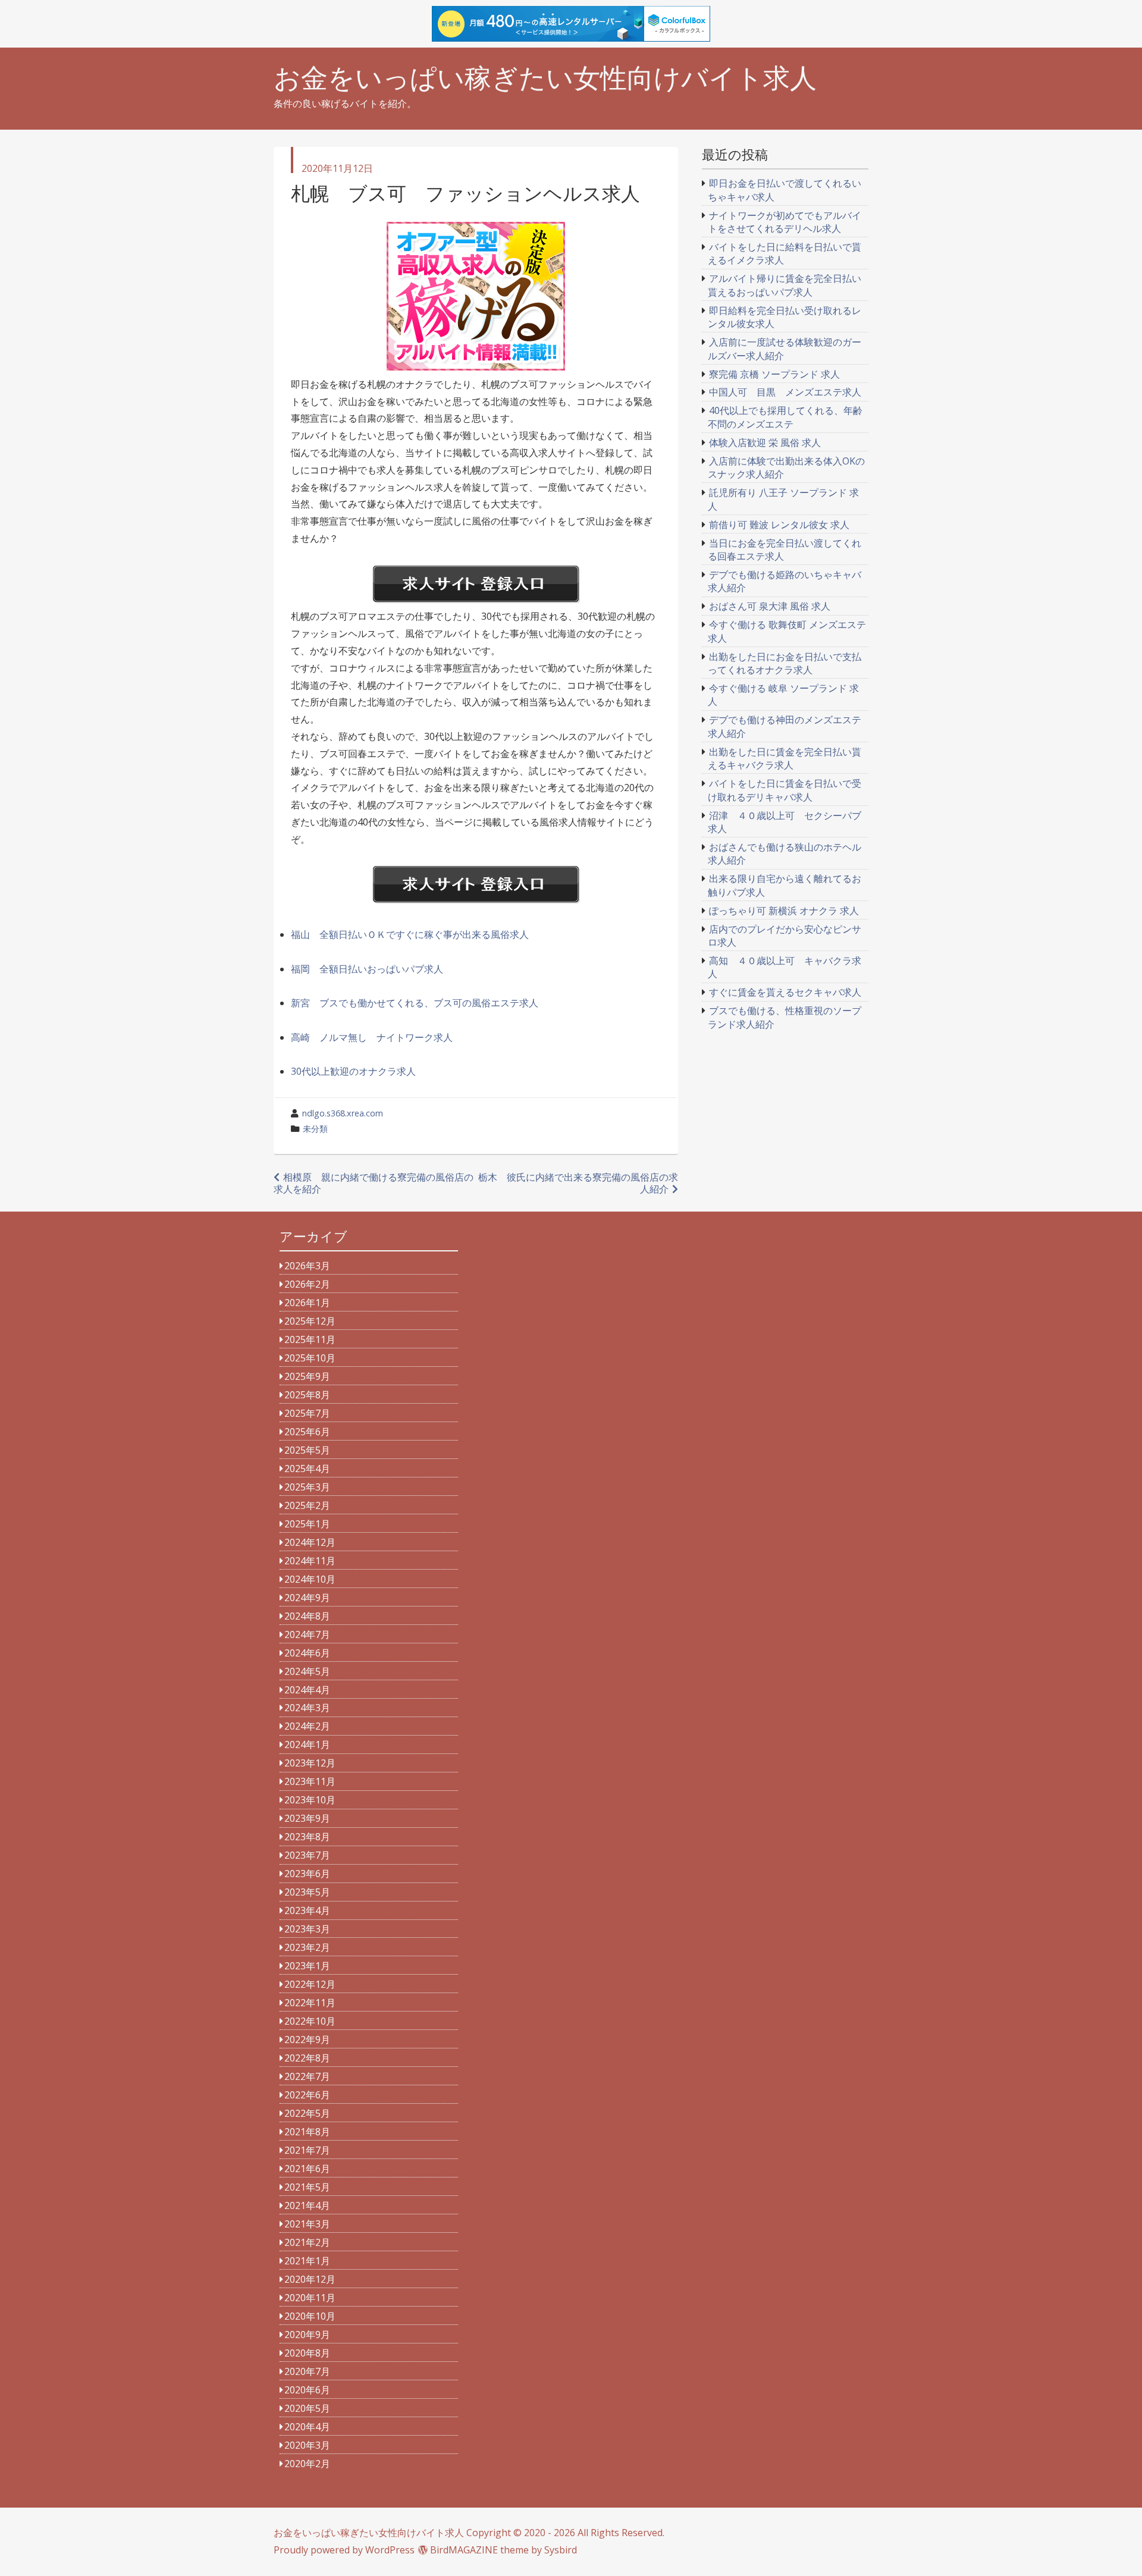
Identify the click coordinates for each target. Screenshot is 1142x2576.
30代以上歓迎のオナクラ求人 (353, 1071)
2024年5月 (307, 1671)
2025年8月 (307, 1395)
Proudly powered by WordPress (344, 2550)
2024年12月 (310, 1542)
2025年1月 (307, 1524)
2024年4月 (307, 1690)
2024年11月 (310, 1561)
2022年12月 (310, 1984)
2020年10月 (310, 2316)
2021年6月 (307, 2169)
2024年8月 (307, 1616)
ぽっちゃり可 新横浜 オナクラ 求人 (784, 911)
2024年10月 (310, 1579)
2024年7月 (307, 1634)
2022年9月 (307, 2040)
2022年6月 (307, 2095)
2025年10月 (310, 1358)
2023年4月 (307, 1910)
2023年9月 (307, 1818)
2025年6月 (307, 1432)
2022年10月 (310, 2021)
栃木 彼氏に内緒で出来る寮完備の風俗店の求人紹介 (578, 1183)
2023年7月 (307, 1855)
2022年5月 (307, 2113)
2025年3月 (307, 1487)
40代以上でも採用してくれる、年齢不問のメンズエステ (785, 417)
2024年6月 (307, 1653)
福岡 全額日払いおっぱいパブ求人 (367, 969)
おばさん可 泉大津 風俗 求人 (770, 606)
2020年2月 (307, 2464)
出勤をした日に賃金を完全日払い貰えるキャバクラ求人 (785, 758)
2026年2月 (307, 1284)
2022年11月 (310, 2003)
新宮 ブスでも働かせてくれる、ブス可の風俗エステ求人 (415, 1003)
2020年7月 (307, 2371)
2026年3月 (307, 1266)
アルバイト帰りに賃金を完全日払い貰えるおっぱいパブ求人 (785, 285)
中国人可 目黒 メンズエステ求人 (785, 392)
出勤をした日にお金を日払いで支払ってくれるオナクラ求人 (785, 663)
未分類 (315, 1129)
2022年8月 (307, 2058)
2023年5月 (307, 1892)
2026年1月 (307, 1303)
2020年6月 (307, 2390)
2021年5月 (307, 2187)
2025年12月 (310, 1321)
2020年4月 (307, 2427)
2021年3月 (307, 2224)
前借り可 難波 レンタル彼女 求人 (779, 525)
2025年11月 (310, 1339)
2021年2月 (307, 2242)
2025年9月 (307, 1376)
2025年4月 (307, 1469)
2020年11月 (310, 2298)
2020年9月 (307, 2335)
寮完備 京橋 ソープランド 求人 (774, 374)
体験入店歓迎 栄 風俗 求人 (765, 443)
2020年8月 (307, 2353)
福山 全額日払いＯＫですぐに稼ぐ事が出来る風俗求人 (410, 934)
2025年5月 (307, 1450)
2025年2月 (307, 1505)
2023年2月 (307, 1947)
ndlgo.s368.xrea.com (343, 1113)
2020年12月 (310, 2279)
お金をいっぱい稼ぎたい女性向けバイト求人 (545, 78)
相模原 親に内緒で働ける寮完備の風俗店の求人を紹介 (374, 1183)
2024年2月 (307, 1726)
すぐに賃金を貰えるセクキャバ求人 (785, 992)
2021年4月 (307, 2205)
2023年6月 (307, 1874)
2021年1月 (307, 2261)
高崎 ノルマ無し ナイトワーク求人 (372, 1037)
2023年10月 (310, 1800)
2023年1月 (307, 1966)
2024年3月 (307, 1708)
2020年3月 (307, 2445)
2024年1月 (307, 1744)
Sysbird (561, 2550)
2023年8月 (307, 1837)
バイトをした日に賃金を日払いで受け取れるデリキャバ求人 (785, 790)
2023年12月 (310, 1763)
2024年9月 (307, 1598)
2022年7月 (307, 2076)
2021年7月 (307, 2150)
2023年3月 (307, 1929)
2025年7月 (307, 1413)
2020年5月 (307, 2408)
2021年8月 (307, 2132)
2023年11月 (310, 1781)
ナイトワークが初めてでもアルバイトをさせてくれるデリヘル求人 (785, 222)
